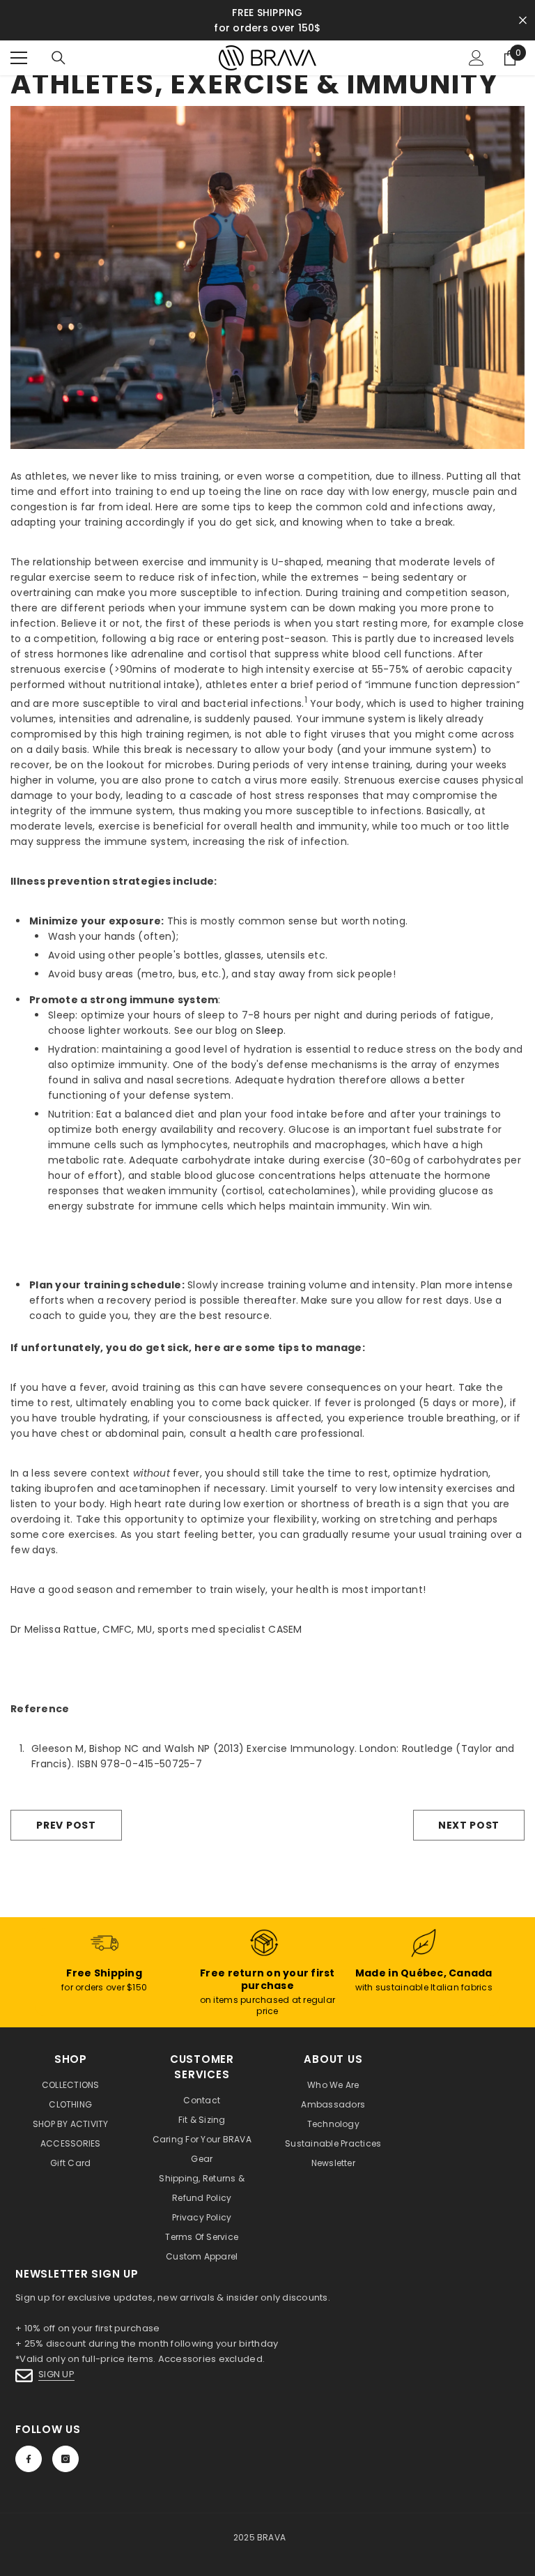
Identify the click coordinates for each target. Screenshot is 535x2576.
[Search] (59, 58)
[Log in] (476, 58)
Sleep (269, 1030)
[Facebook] (29, 2459)
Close (523, 21)
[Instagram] (65, 2459)
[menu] (19, 58)
